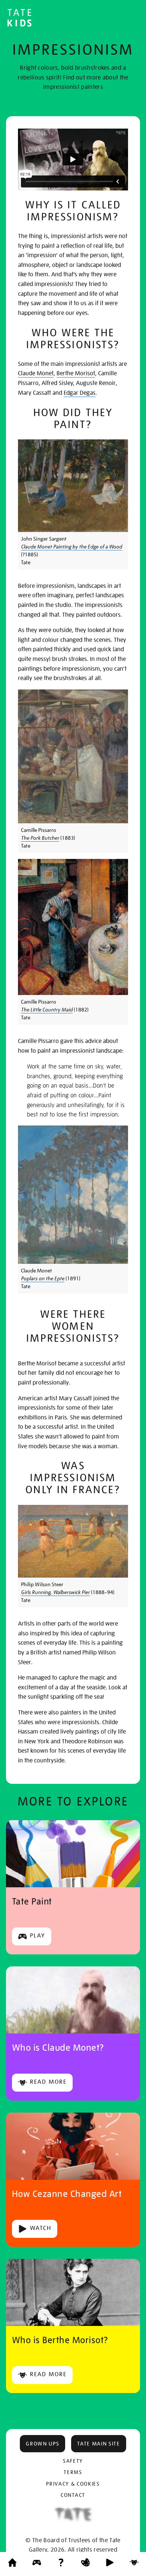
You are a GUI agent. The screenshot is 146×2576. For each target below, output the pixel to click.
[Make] (85, 2564)
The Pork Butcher (40, 838)
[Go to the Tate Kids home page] (19, 19)
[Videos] (110, 2564)
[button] (42, 2444)
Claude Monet (36, 373)
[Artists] (134, 2564)
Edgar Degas (80, 393)
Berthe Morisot (76, 373)
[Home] (12, 2564)
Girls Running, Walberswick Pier (55, 1592)
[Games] (37, 2564)
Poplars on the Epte (43, 1278)
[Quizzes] (61, 2564)
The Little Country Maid (47, 1010)
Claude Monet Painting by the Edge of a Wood (72, 547)
